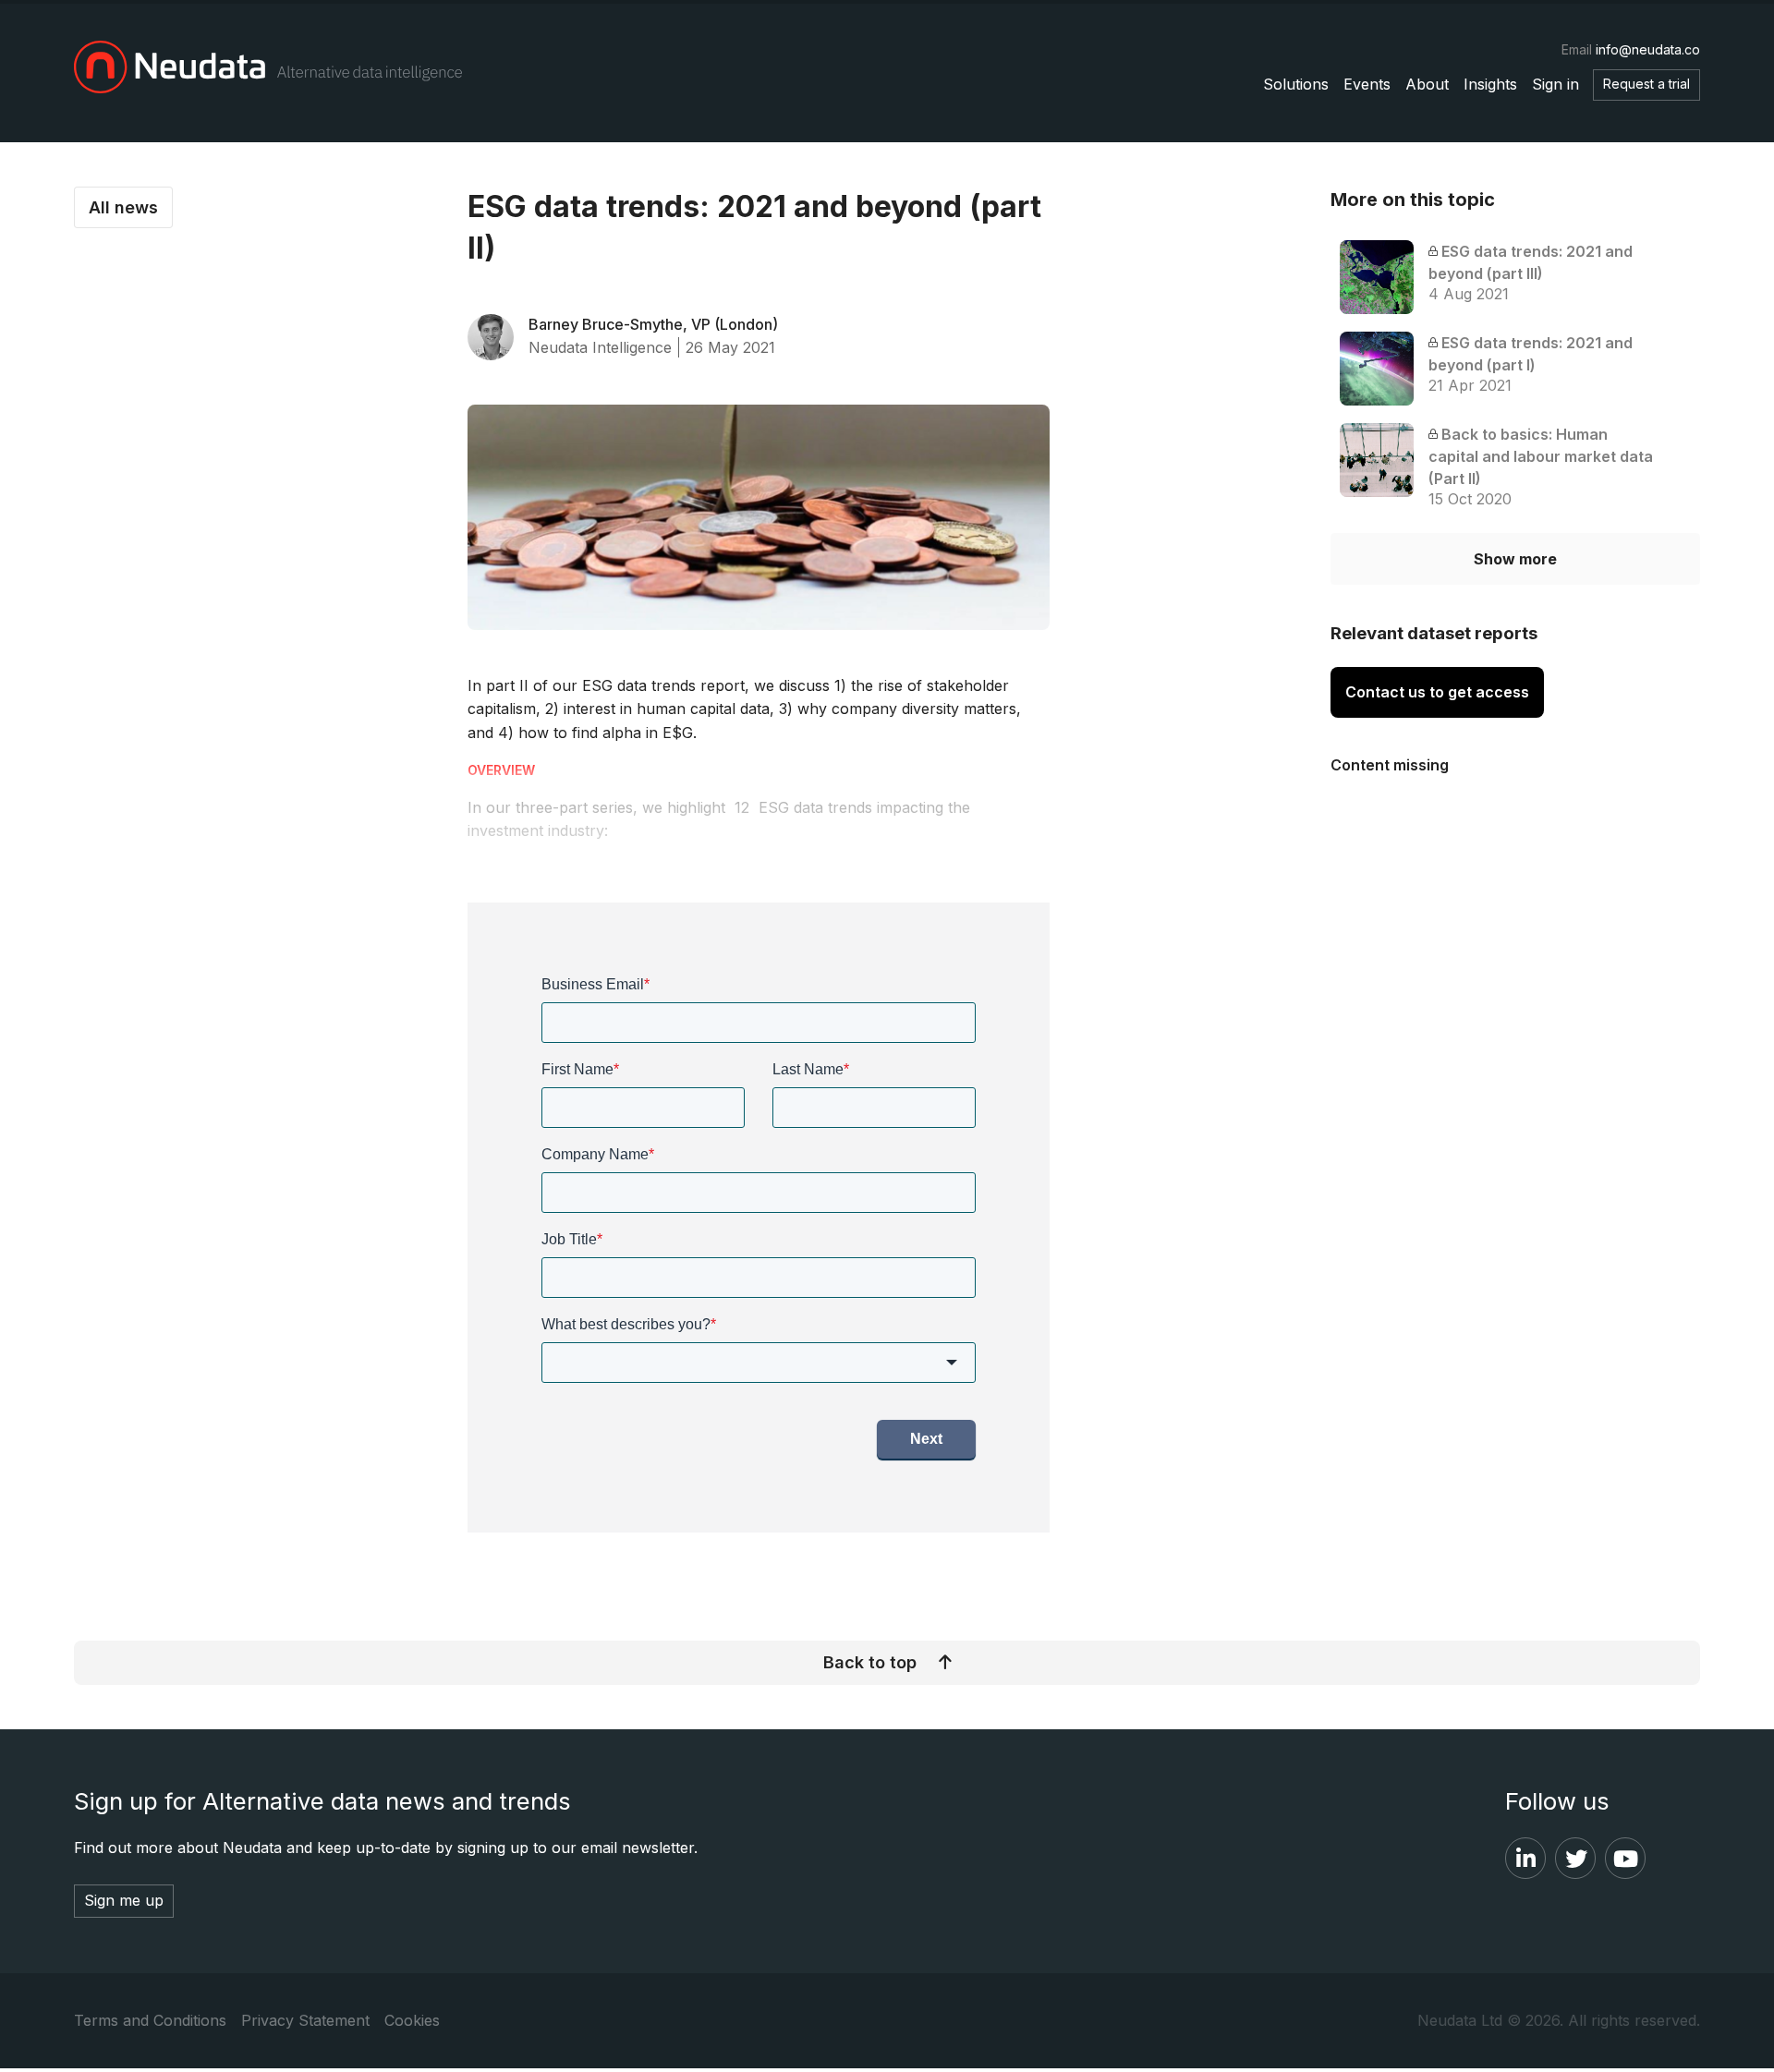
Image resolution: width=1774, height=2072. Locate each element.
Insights (1490, 84)
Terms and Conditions (150, 2020)
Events (1367, 84)
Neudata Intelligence (600, 347)
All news (123, 207)
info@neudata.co (1648, 49)
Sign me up (124, 1900)
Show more (1515, 559)
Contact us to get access (1437, 692)
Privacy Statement (305, 2020)
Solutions (1296, 84)
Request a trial (1646, 84)
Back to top (870, 1662)
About (1427, 84)
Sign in (1555, 84)
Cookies (412, 2020)
